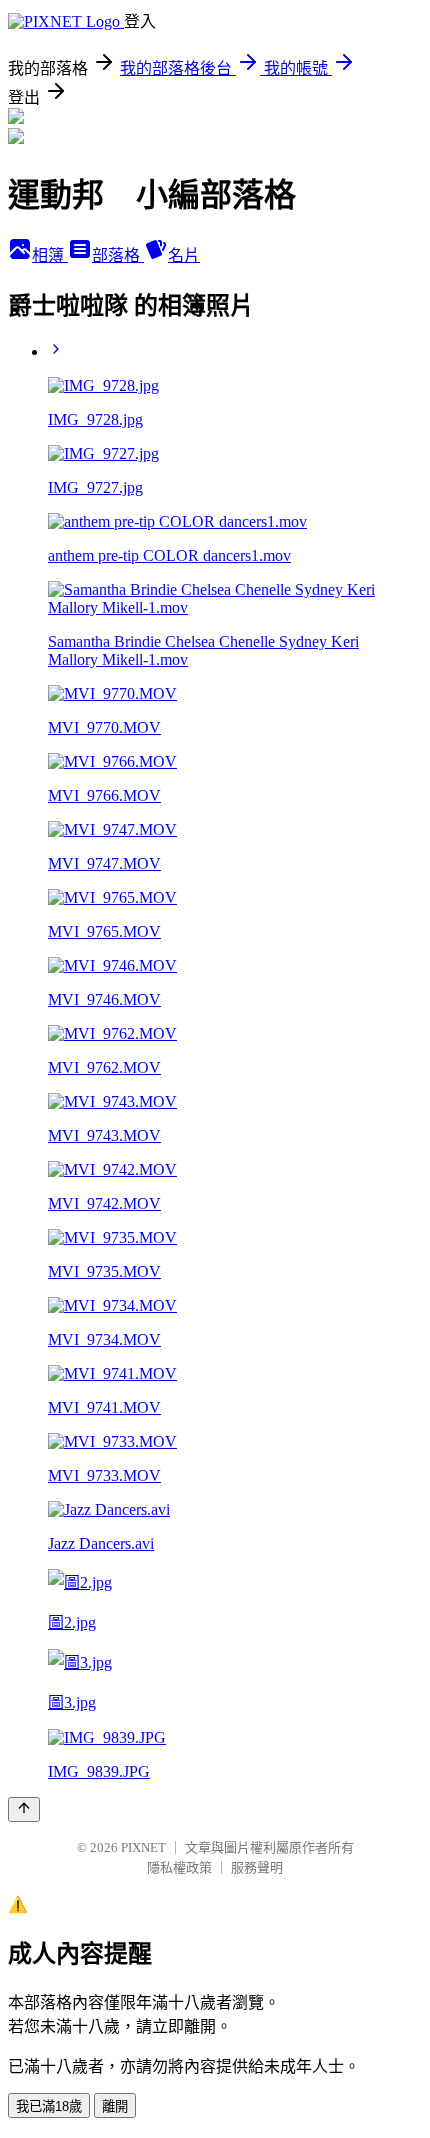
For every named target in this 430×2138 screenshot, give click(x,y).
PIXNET (143, 1847)
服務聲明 (257, 1867)
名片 (184, 255)
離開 (115, 2106)
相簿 (50, 255)
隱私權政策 (179, 1867)
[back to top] (24, 1809)
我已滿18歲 (49, 2106)
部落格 (118, 255)
